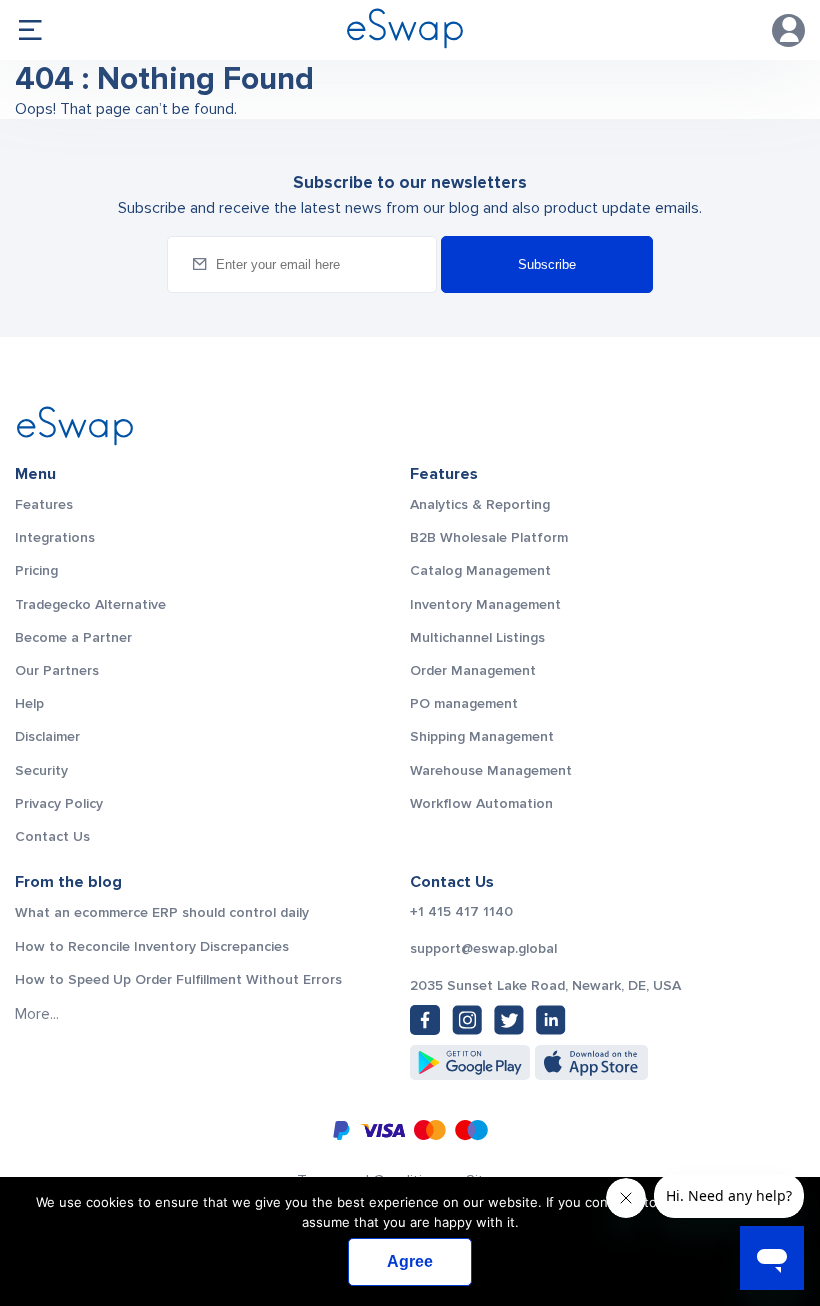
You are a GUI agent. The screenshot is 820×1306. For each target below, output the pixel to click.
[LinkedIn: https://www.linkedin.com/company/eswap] (551, 1020)
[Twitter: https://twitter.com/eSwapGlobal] (509, 1020)
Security (41, 770)
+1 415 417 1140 (461, 912)
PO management (464, 703)
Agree (410, 1261)
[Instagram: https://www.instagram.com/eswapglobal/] (467, 1020)
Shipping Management (482, 736)
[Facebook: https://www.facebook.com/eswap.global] (425, 1020)
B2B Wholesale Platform (489, 537)
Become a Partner (73, 637)
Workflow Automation (481, 803)
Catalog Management (480, 570)
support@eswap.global (483, 949)
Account (788, 30)
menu (30, 30)
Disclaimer (47, 736)
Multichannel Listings (477, 637)
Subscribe (547, 264)
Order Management (473, 670)
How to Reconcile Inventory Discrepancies (152, 946)
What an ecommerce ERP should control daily (162, 912)
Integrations (55, 537)
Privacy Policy (59, 803)
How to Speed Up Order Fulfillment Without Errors (178, 979)
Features (44, 504)
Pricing (36, 570)
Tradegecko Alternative (90, 604)
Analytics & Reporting (480, 504)
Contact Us (52, 836)
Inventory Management (485, 604)
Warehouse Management (491, 770)
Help (29, 703)
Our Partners (57, 670)
